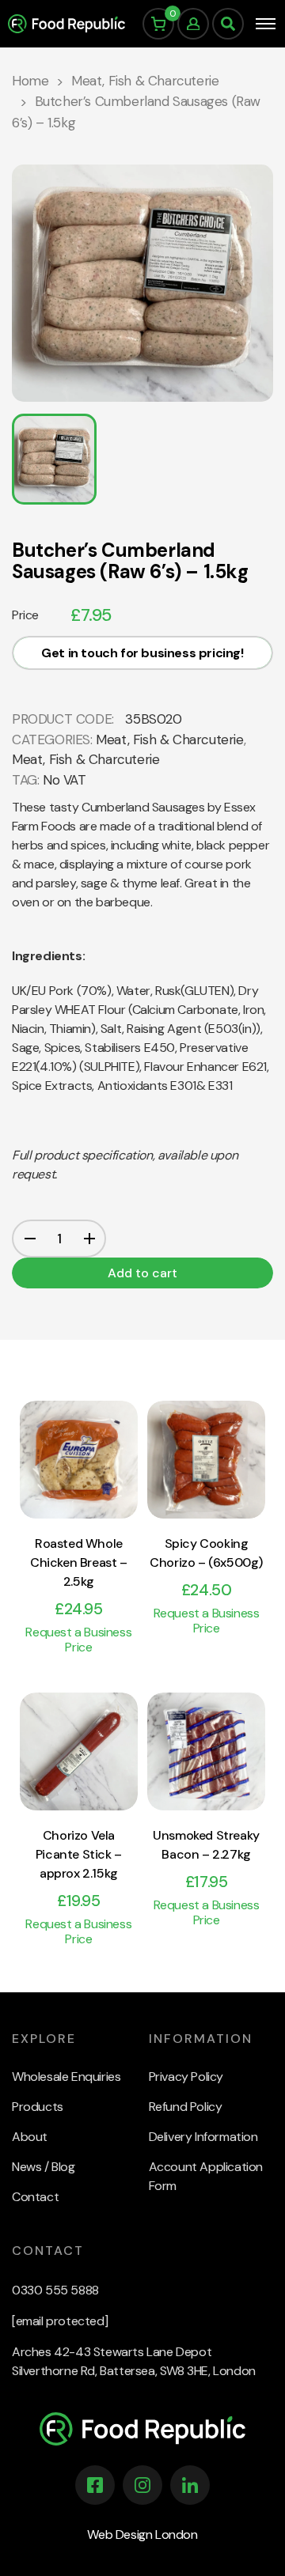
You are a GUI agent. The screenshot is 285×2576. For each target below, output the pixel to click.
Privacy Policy (186, 2077)
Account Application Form (206, 2176)
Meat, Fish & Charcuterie (145, 81)
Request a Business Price (78, 1640)
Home (30, 81)
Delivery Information (203, 2137)
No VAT (65, 780)
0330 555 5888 (55, 2290)
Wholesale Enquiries (66, 2077)
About (30, 2137)
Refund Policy (186, 2107)
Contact (35, 2197)
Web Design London (142, 2534)
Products (38, 2107)
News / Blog (44, 2167)
